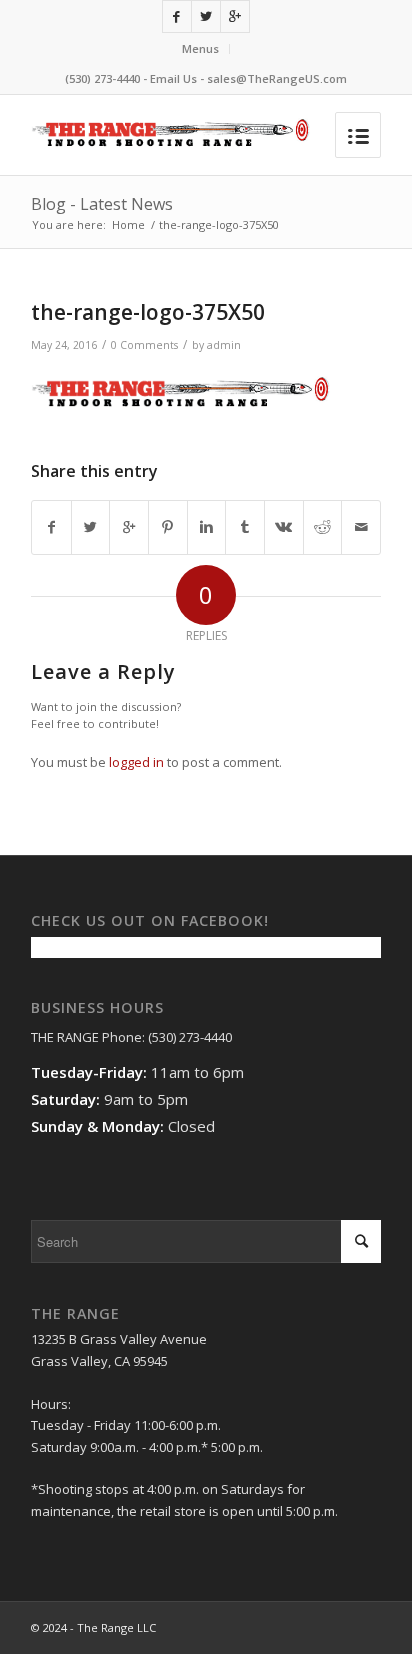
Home (128, 224)
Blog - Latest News (102, 204)
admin (224, 345)
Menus (200, 48)
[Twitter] (206, 16)
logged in (136, 762)
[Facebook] (177, 16)
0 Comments (144, 345)
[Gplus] (235, 16)
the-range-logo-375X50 (148, 312)
